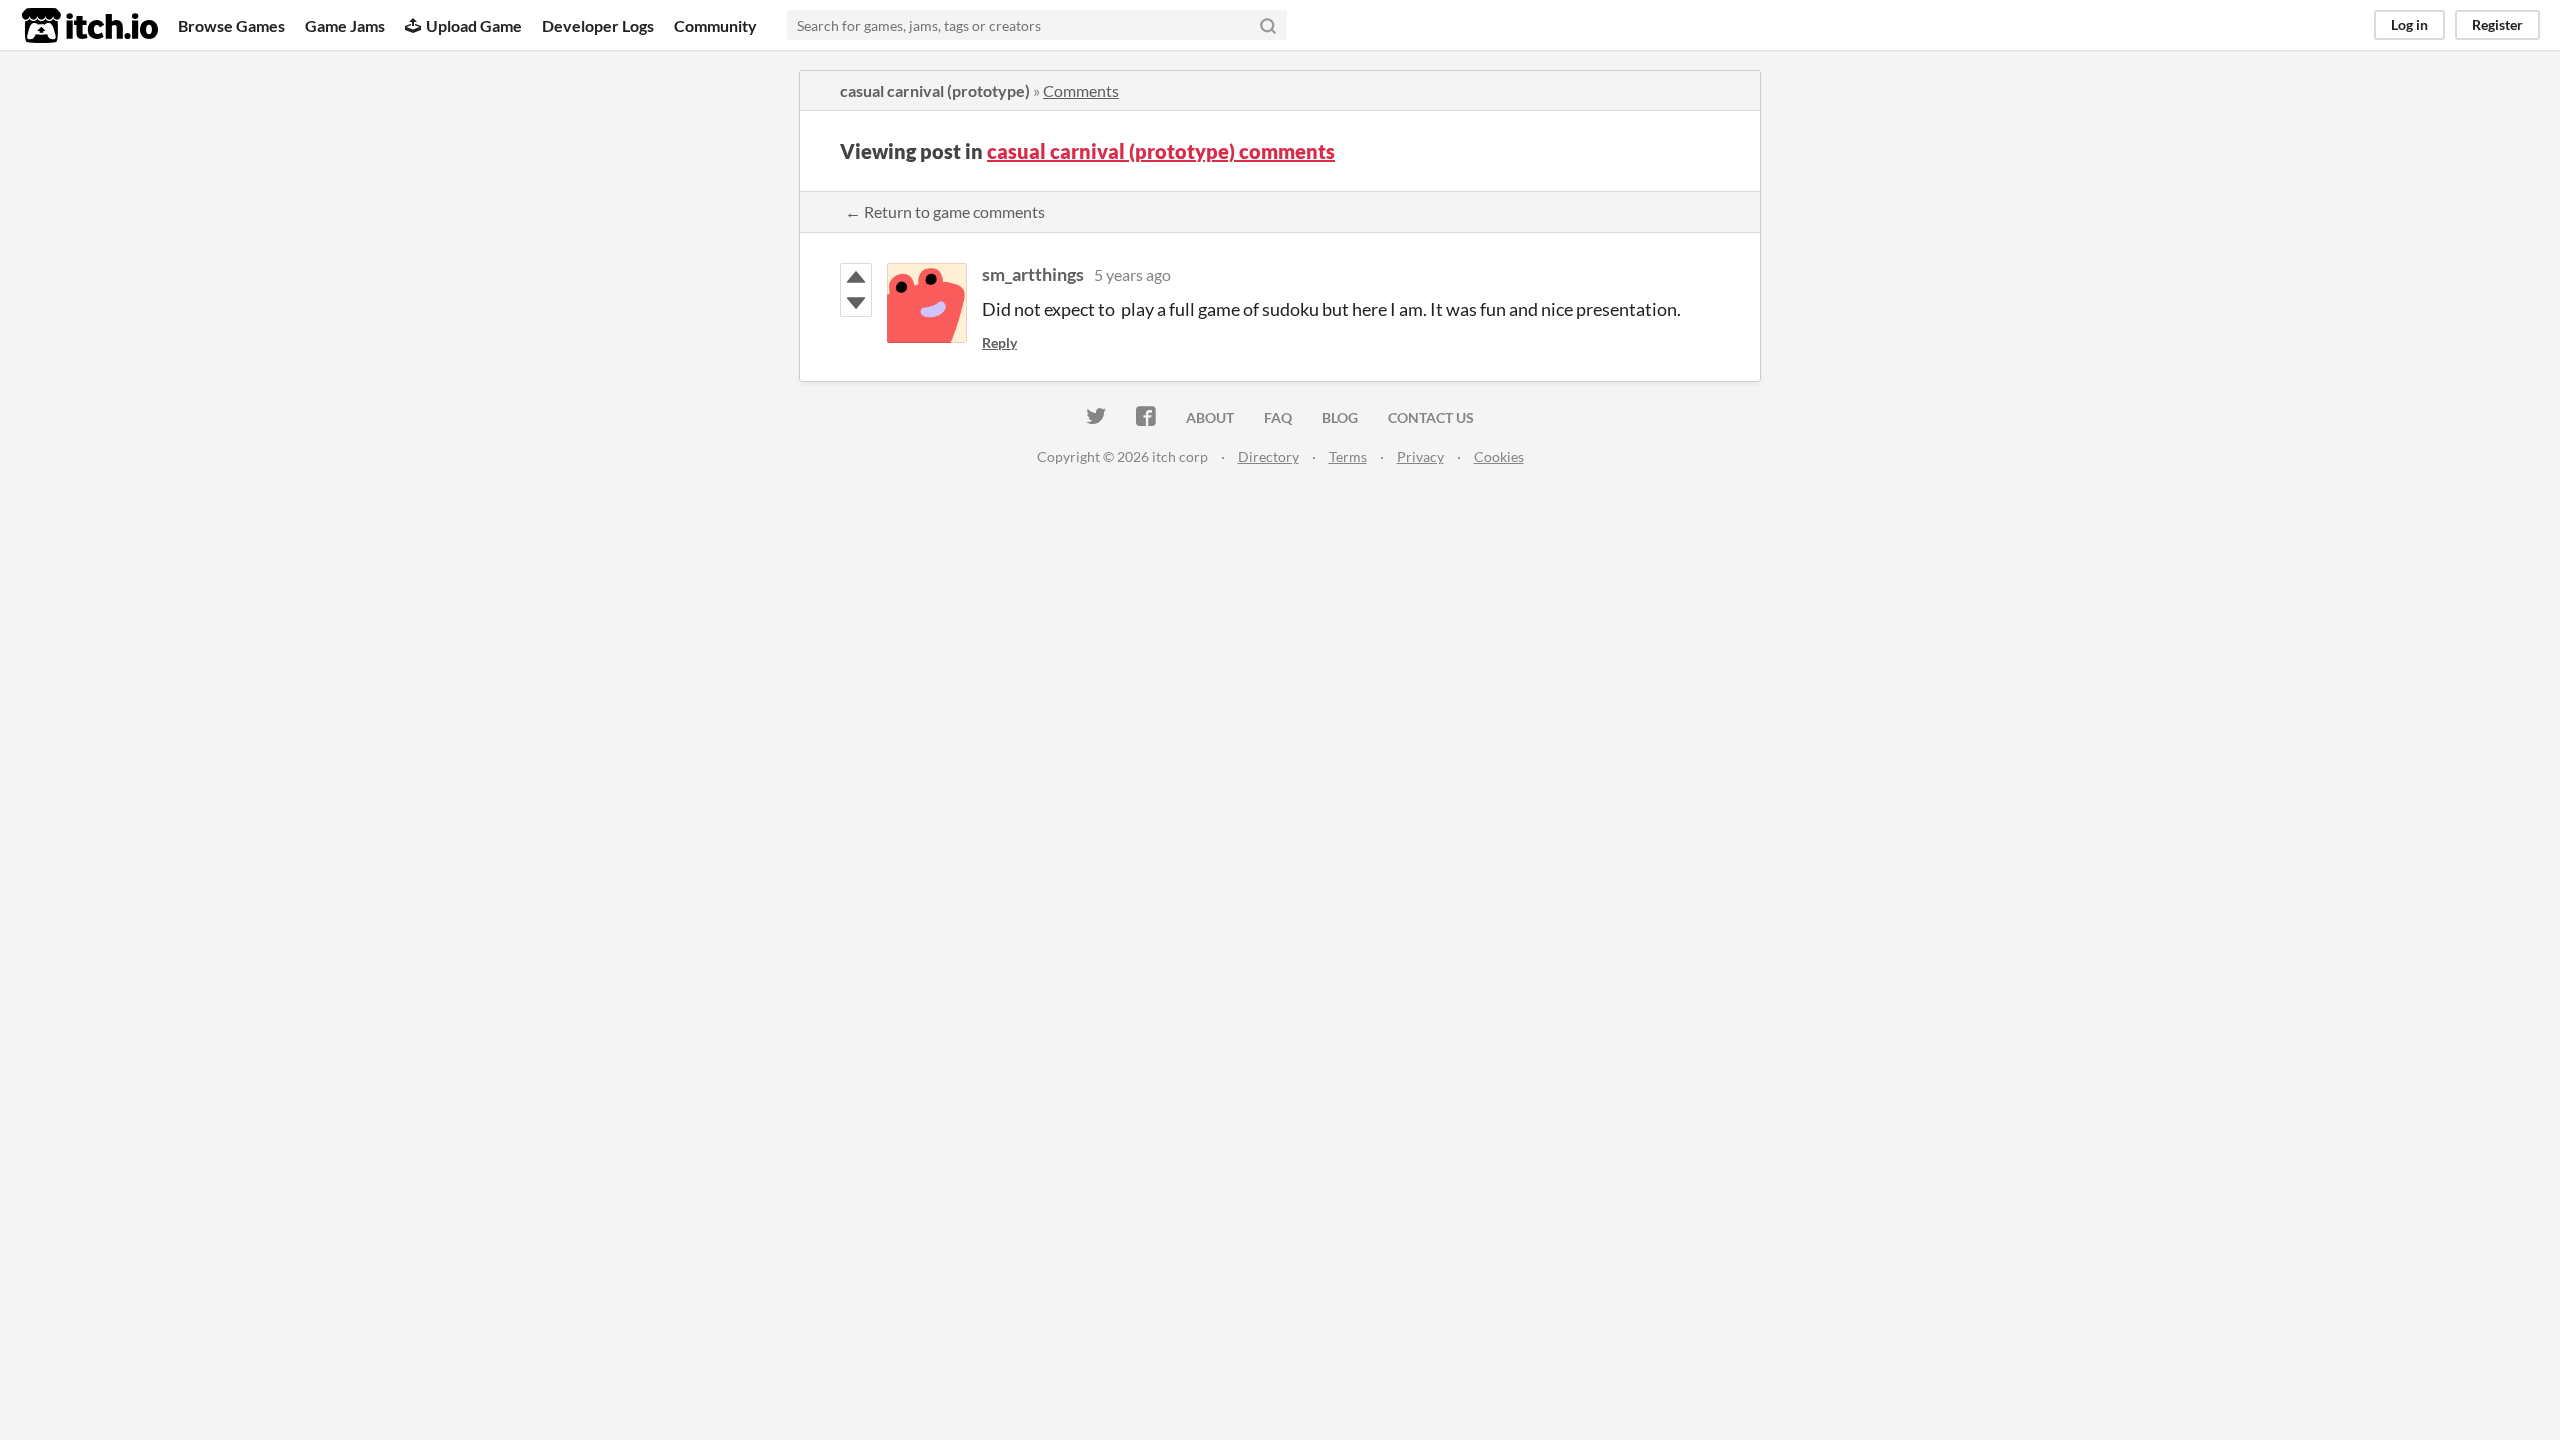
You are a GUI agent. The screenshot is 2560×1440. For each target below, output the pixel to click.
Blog (1340, 417)
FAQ (1278, 417)
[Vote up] (856, 277)
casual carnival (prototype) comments (1161, 151)
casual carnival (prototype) (935, 90)
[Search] (1268, 25)
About (1210, 417)
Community (715, 25)
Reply (999, 342)
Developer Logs (598, 25)
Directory (1268, 456)
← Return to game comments (945, 211)
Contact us (1431, 417)
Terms (1348, 456)
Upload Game (474, 25)
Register (2497, 24)
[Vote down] (856, 303)
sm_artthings (1033, 274)
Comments (1081, 90)
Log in (2409, 24)
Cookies (1499, 456)
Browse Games (231, 25)
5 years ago (1132, 274)
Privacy (1420, 456)
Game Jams (345, 25)
